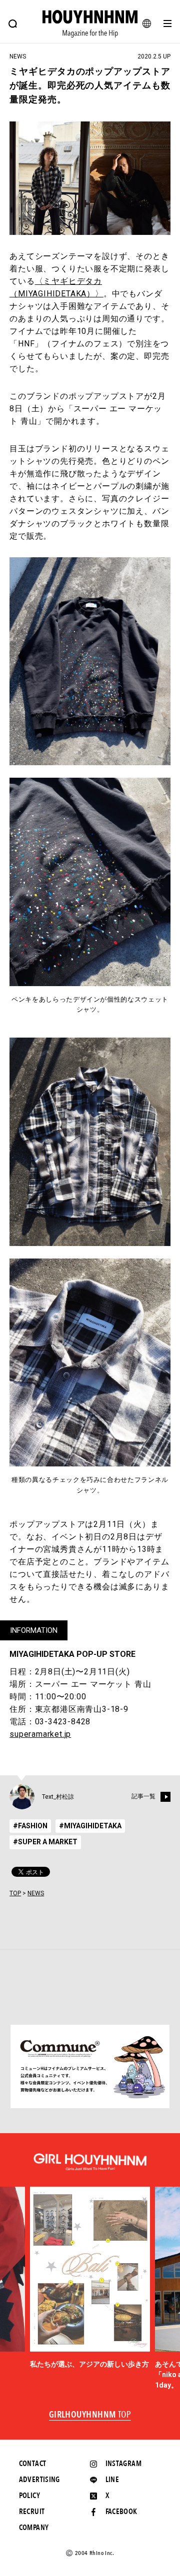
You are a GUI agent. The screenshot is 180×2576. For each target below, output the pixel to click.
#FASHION (30, 1826)
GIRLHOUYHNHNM (90, 2415)
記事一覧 (143, 1796)
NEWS (36, 1893)
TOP (15, 1893)
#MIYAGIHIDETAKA (90, 1826)
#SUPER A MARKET (45, 1842)
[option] (90, 2278)
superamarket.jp (40, 1734)
